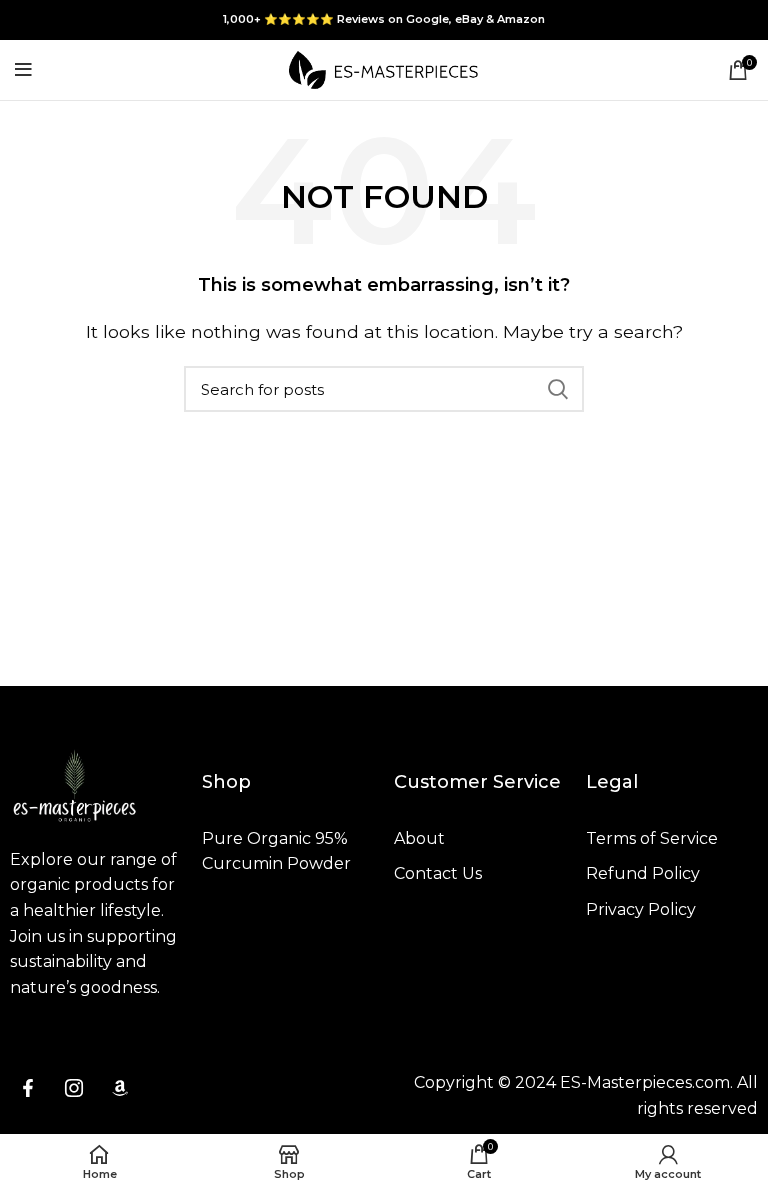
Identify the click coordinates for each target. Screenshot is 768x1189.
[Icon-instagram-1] (74, 1088)
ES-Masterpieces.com (645, 1082)
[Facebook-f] (28, 1088)
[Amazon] (120, 1088)
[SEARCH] (557, 389)
